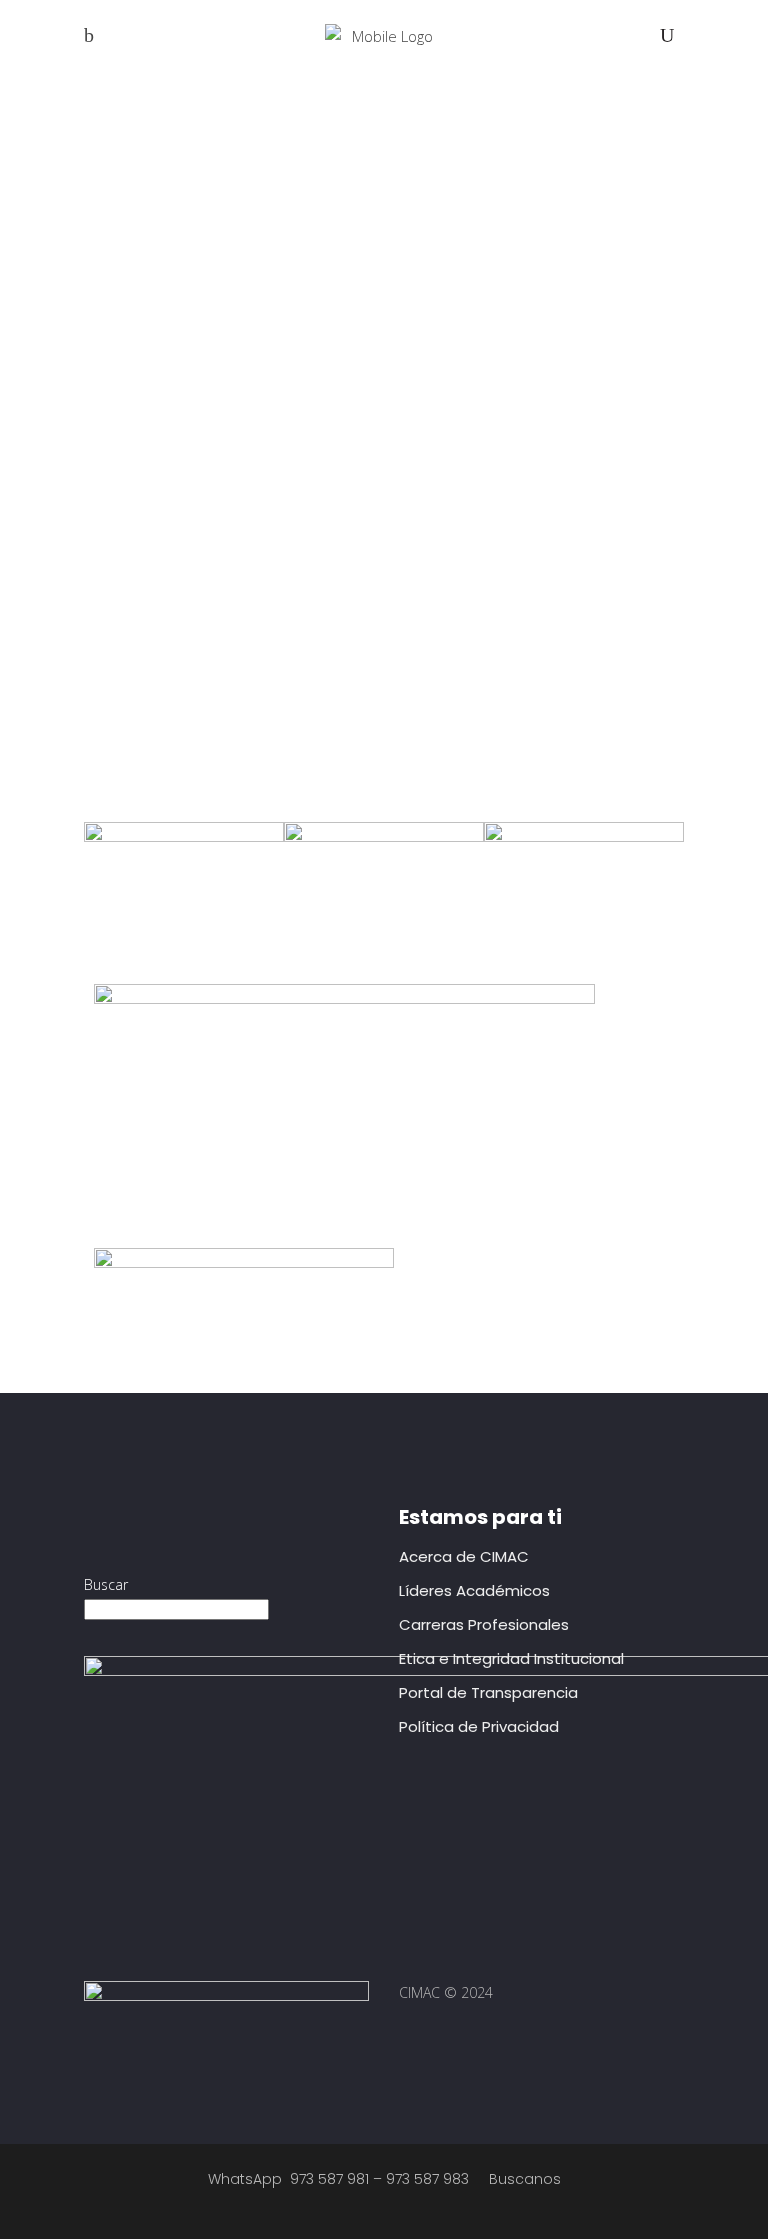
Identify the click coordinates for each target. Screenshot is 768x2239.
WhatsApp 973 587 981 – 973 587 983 (338, 2179)
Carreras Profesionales (484, 1624)
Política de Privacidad (479, 1726)
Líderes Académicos (474, 1590)
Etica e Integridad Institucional (511, 1658)
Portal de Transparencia (488, 1692)
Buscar (106, 1584)
